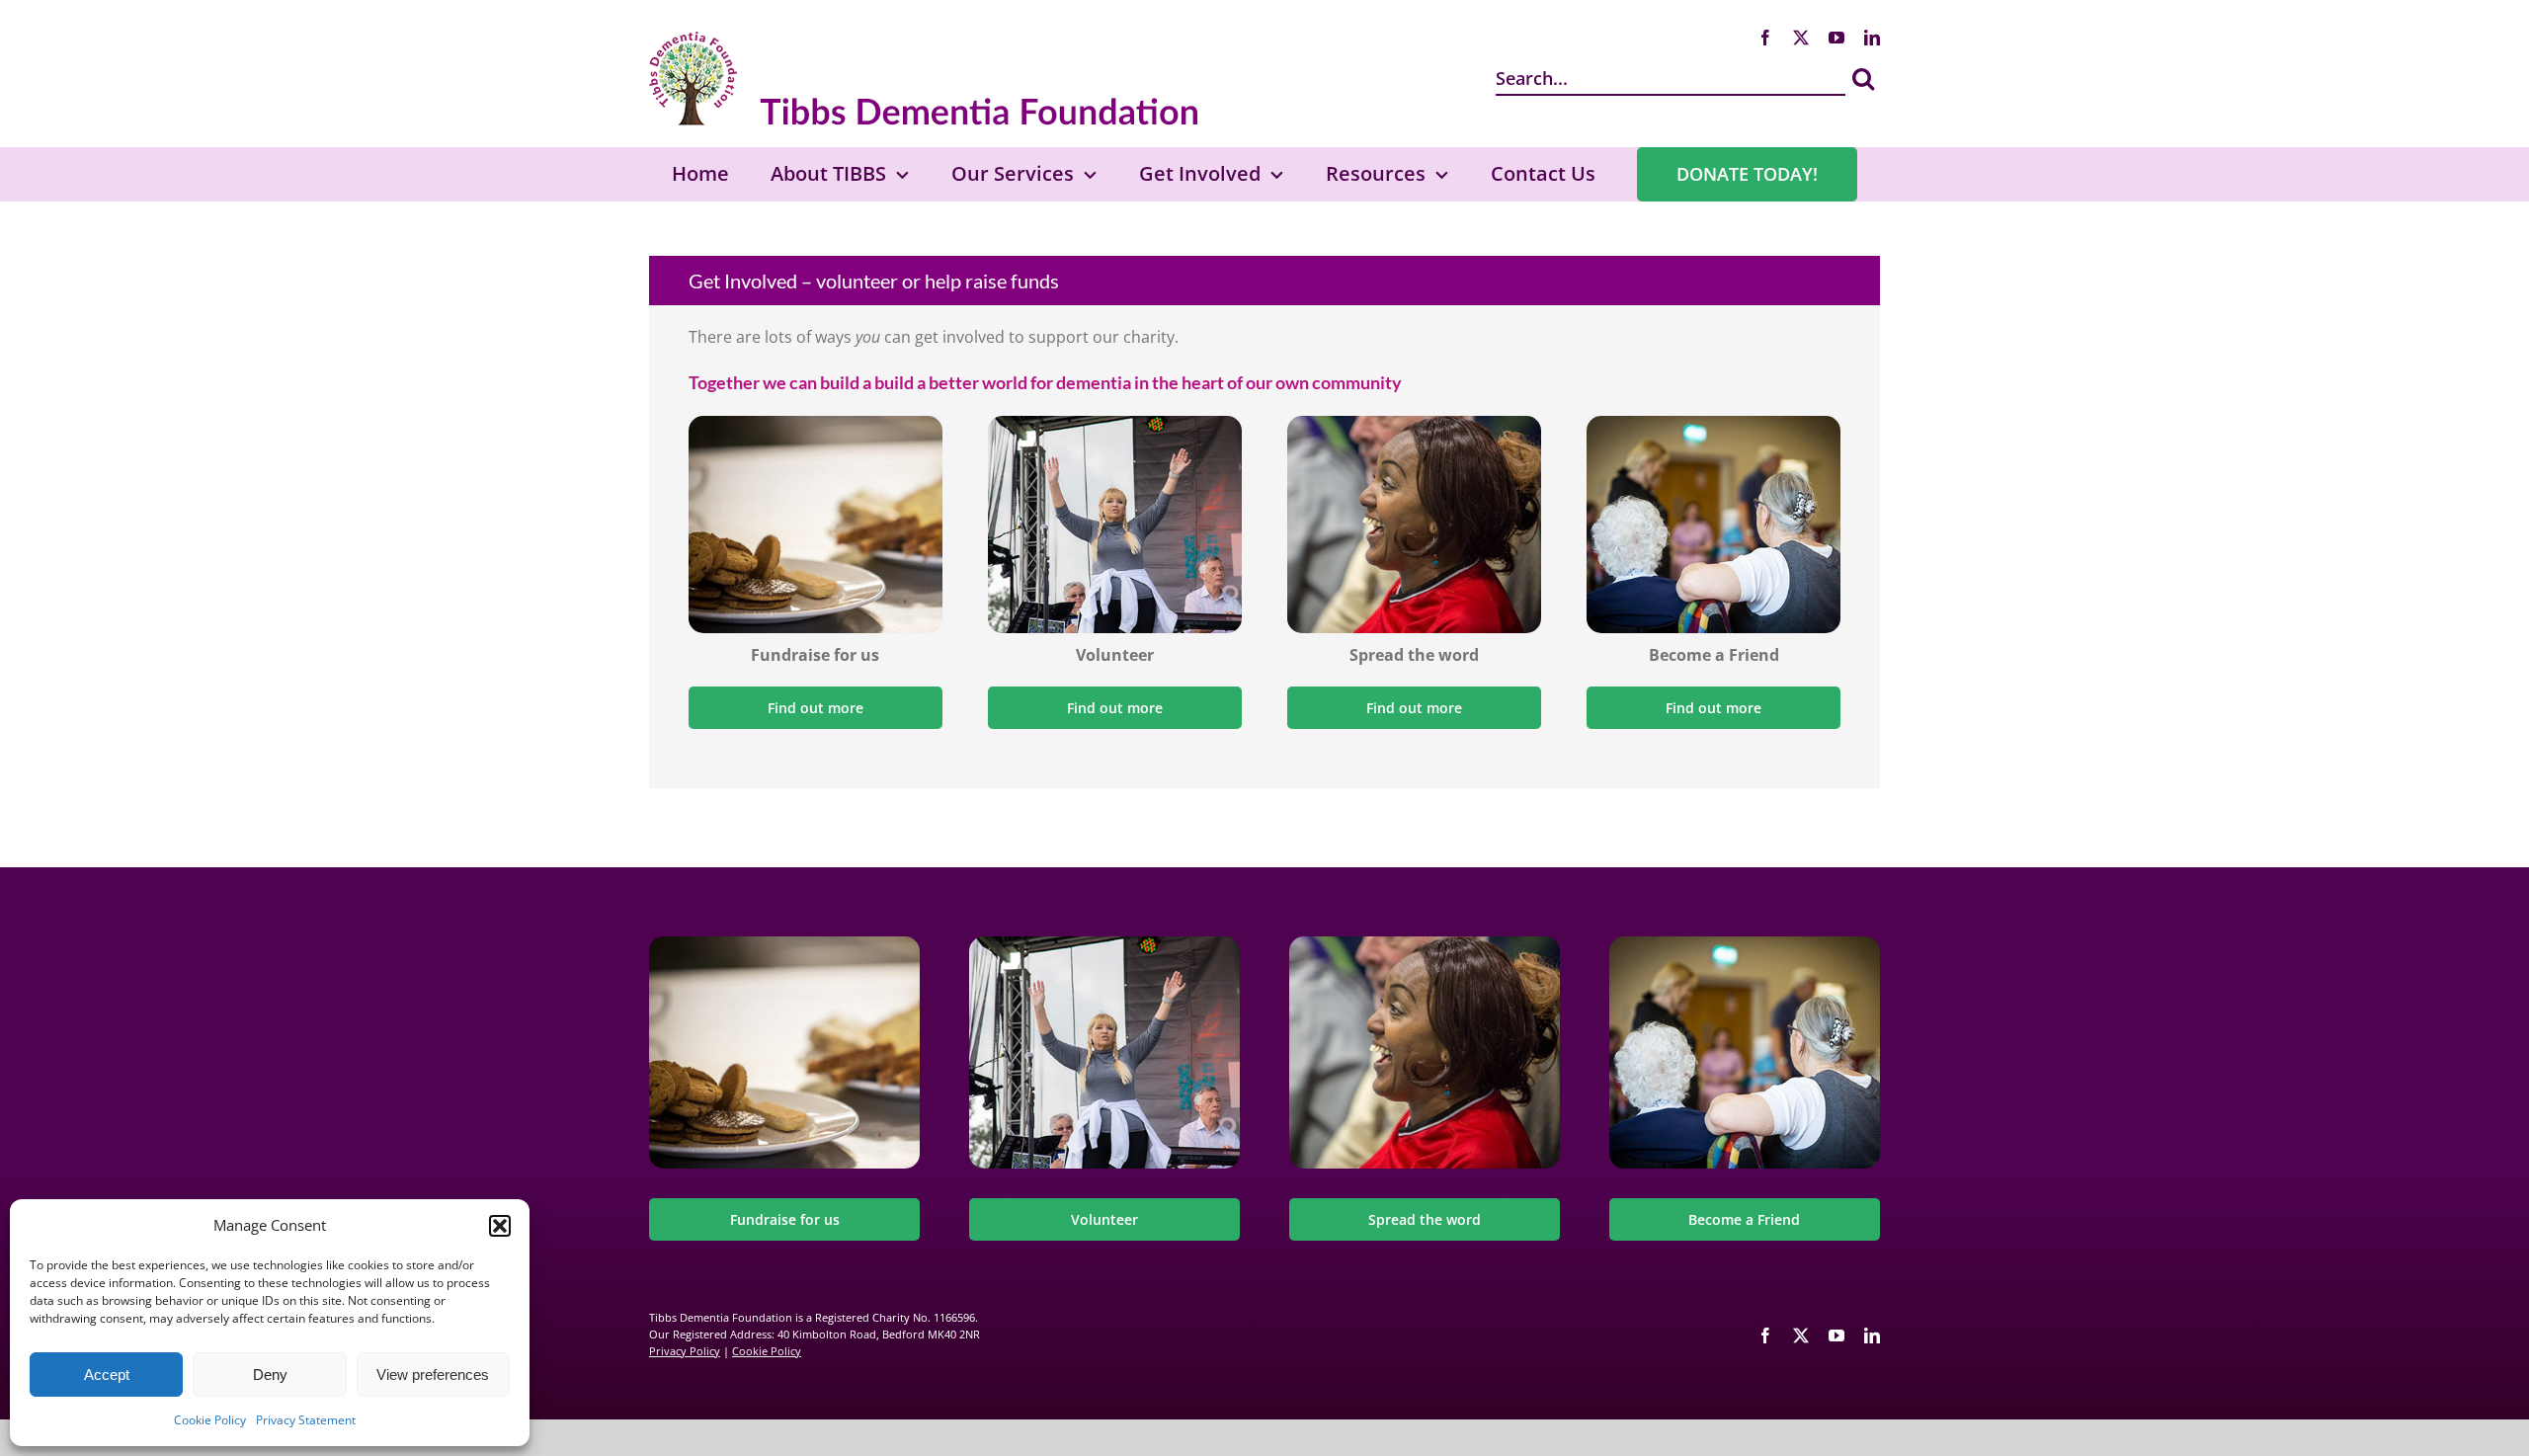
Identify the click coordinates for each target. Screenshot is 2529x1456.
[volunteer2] (1115, 424)
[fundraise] (816, 424)
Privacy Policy (685, 1351)
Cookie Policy (210, 1420)
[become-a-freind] (1713, 424)
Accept (107, 1375)
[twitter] (1801, 38)
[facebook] (1765, 38)
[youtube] (1836, 38)
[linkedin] (1872, 38)
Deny (270, 1375)
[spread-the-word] (1414, 424)
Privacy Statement (306, 1420)
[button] (500, 1226)
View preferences (433, 1375)
